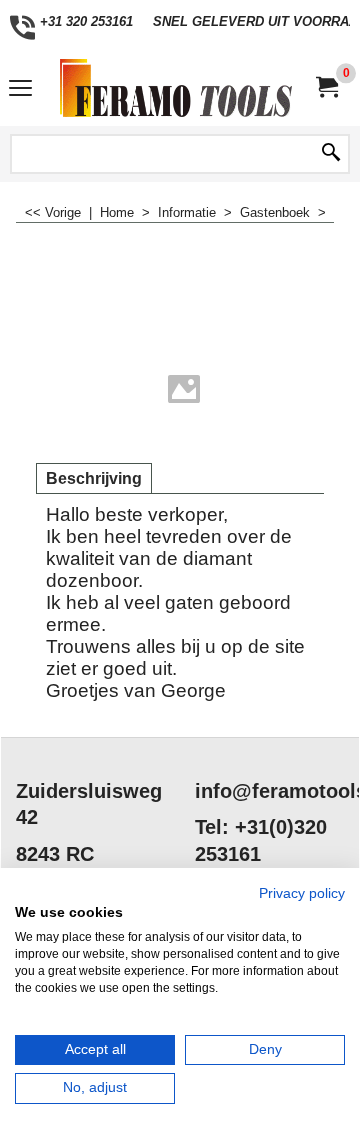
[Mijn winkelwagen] (326, 87)
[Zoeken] (331, 154)
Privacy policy (302, 893)
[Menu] (20, 90)
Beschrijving (94, 478)
